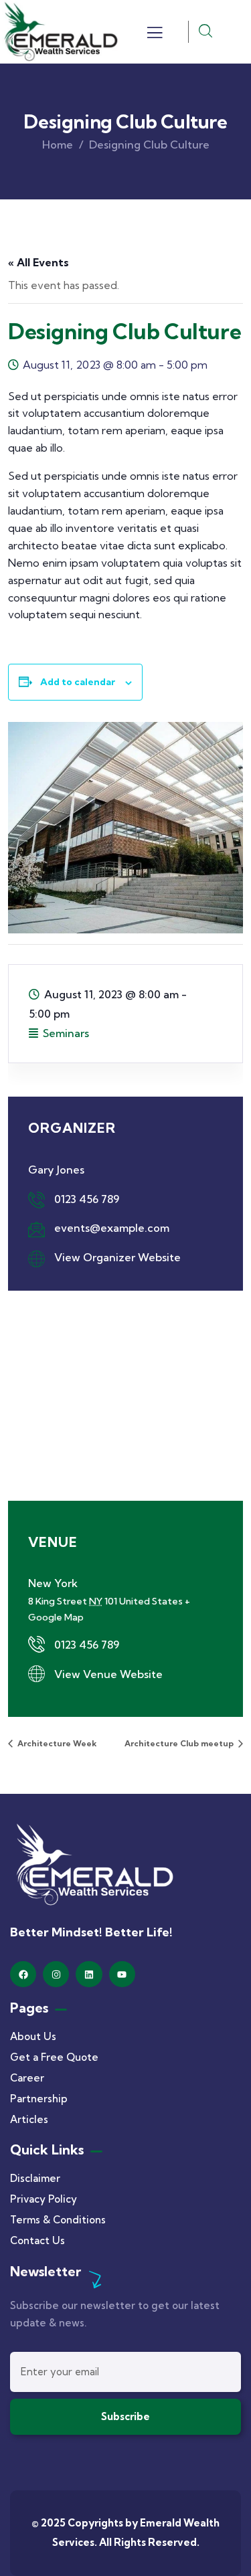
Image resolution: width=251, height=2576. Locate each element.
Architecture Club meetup (180, 1743)
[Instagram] (56, 1974)
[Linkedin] (89, 1974)
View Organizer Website (117, 1257)
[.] (155, 36)
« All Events (38, 262)
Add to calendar (78, 682)
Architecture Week (56, 1743)
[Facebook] (23, 1974)
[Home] (60, 32)
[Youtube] (122, 1974)
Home (58, 145)
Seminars (66, 1033)
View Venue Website (108, 1674)
